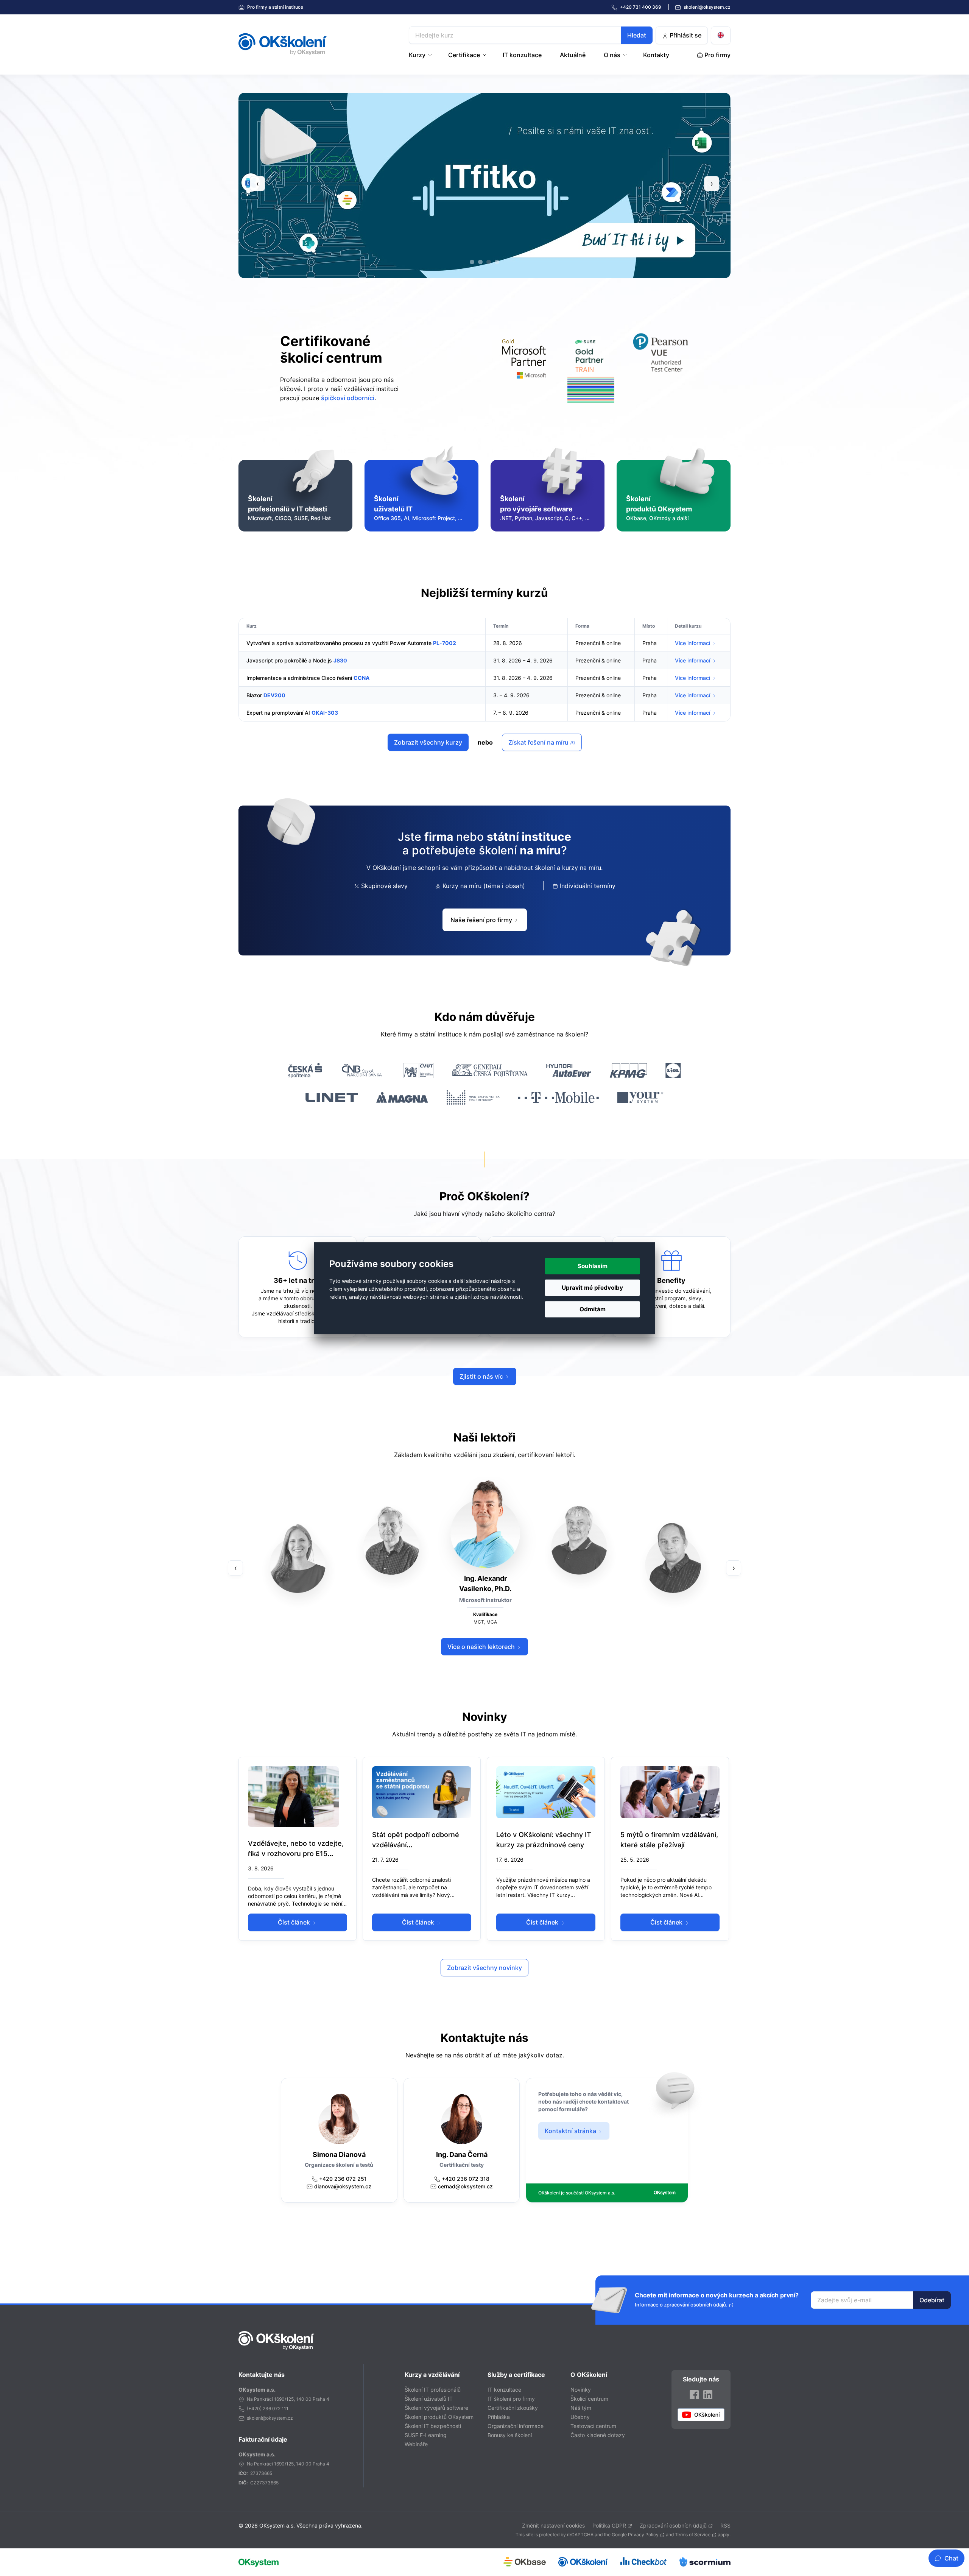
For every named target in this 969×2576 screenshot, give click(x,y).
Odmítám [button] (593, 1309)
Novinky (581, 2390)
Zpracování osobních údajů (673, 2525)
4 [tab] (497, 262)
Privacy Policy (643, 2535)
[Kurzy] (431, 55)
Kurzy (417, 55)
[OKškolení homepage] (276, 2341)
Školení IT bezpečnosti (433, 2426)
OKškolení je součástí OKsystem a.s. (577, 2193)
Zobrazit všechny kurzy (428, 742)
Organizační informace (516, 2426)
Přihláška (499, 2417)
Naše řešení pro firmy (482, 920)
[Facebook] (694, 2394)
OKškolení (283, 44)
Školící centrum (589, 2399)
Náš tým (581, 2408)
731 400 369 (641, 7)
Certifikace (464, 55)
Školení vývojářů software (436, 2408)
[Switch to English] (721, 35)
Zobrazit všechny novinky (484, 1968)
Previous (257, 184)
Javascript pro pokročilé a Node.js (289, 660)
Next (712, 184)
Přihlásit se (685, 35)
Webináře (416, 2444)
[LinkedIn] (708, 2394)
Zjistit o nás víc (482, 1376)
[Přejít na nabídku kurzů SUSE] (591, 369)
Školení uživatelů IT (429, 2399)
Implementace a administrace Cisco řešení (299, 678)
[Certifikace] (485, 55)
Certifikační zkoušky (513, 2408)
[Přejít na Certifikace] (661, 369)
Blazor (254, 695)
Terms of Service (693, 2535)
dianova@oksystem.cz (343, 2186)
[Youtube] (701, 2415)
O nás (612, 55)
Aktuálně (573, 55)
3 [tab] (489, 262)
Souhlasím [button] (593, 1266)
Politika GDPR (609, 2525)
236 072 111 (276, 2408)
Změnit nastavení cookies (553, 2525)
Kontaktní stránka (571, 2131)
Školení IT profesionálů (433, 2390)
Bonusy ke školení (510, 2435)
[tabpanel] (539, 185)
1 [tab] (472, 262)
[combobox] (531, 35)
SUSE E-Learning (426, 2435)
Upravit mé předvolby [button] (592, 1288)
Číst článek (295, 1922)
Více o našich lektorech (482, 1647)
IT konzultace (522, 55)
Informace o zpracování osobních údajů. (681, 2305)
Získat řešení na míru (539, 742)
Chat (951, 2558)
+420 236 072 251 (343, 2179)
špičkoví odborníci (348, 398)
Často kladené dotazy (598, 2435)
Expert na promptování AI (278, 713)
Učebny (580, 2417)
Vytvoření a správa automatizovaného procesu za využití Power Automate (339, 643)
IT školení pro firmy (511, 2399)
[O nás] (626, 55)
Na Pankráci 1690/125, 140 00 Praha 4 (288, 2399)
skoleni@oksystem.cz (706, 7)
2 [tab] (480, 262)
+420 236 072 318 (466, 2179)
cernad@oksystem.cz (465, 2186)
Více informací (693, 643)
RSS (725, 2525)
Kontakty (656, 55)
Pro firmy (275, 7)
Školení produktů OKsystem (439, 2417)
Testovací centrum (593, 2426)
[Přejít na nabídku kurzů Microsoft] (524, 369)
